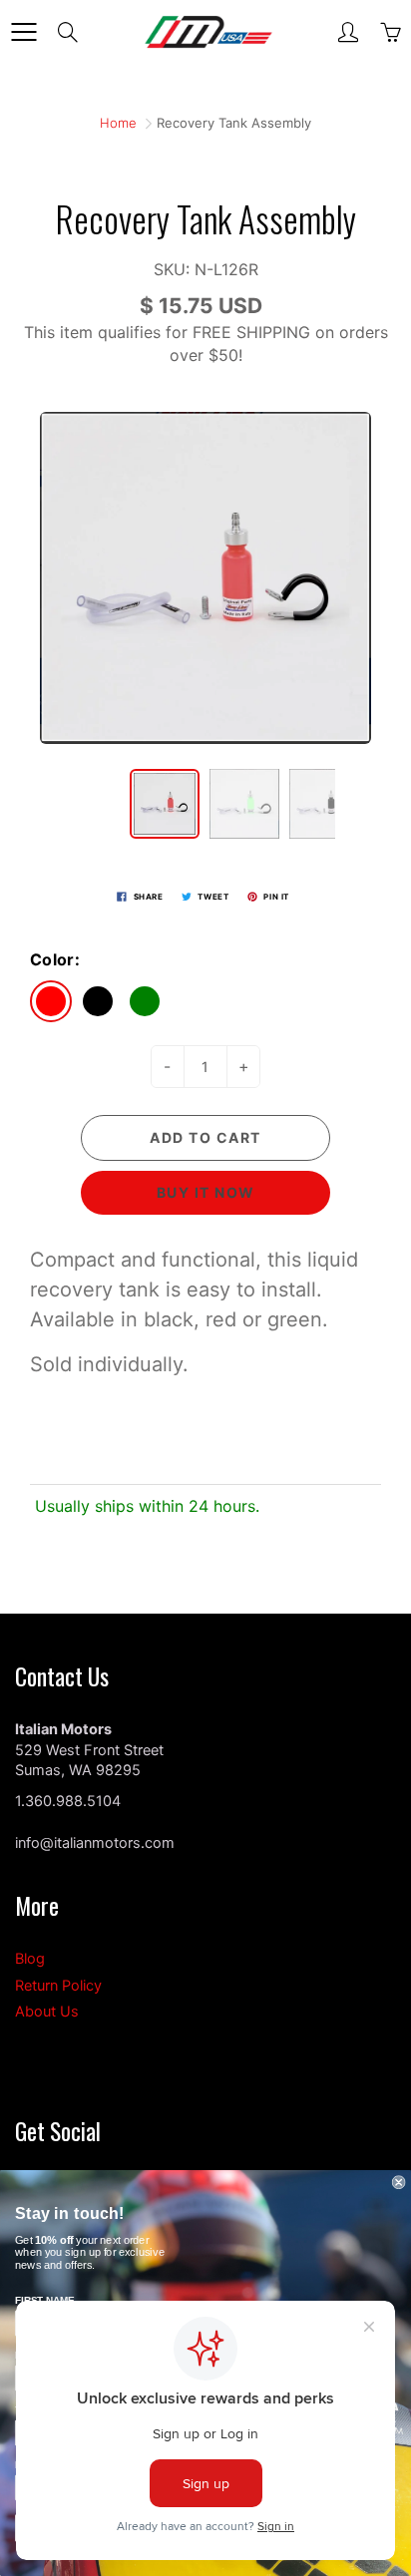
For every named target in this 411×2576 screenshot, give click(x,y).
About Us (47, 2012)
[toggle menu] (23, 32)
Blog (30, 1959)
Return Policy (58, 1986)
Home (118, 123)
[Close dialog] (399, 2182)
